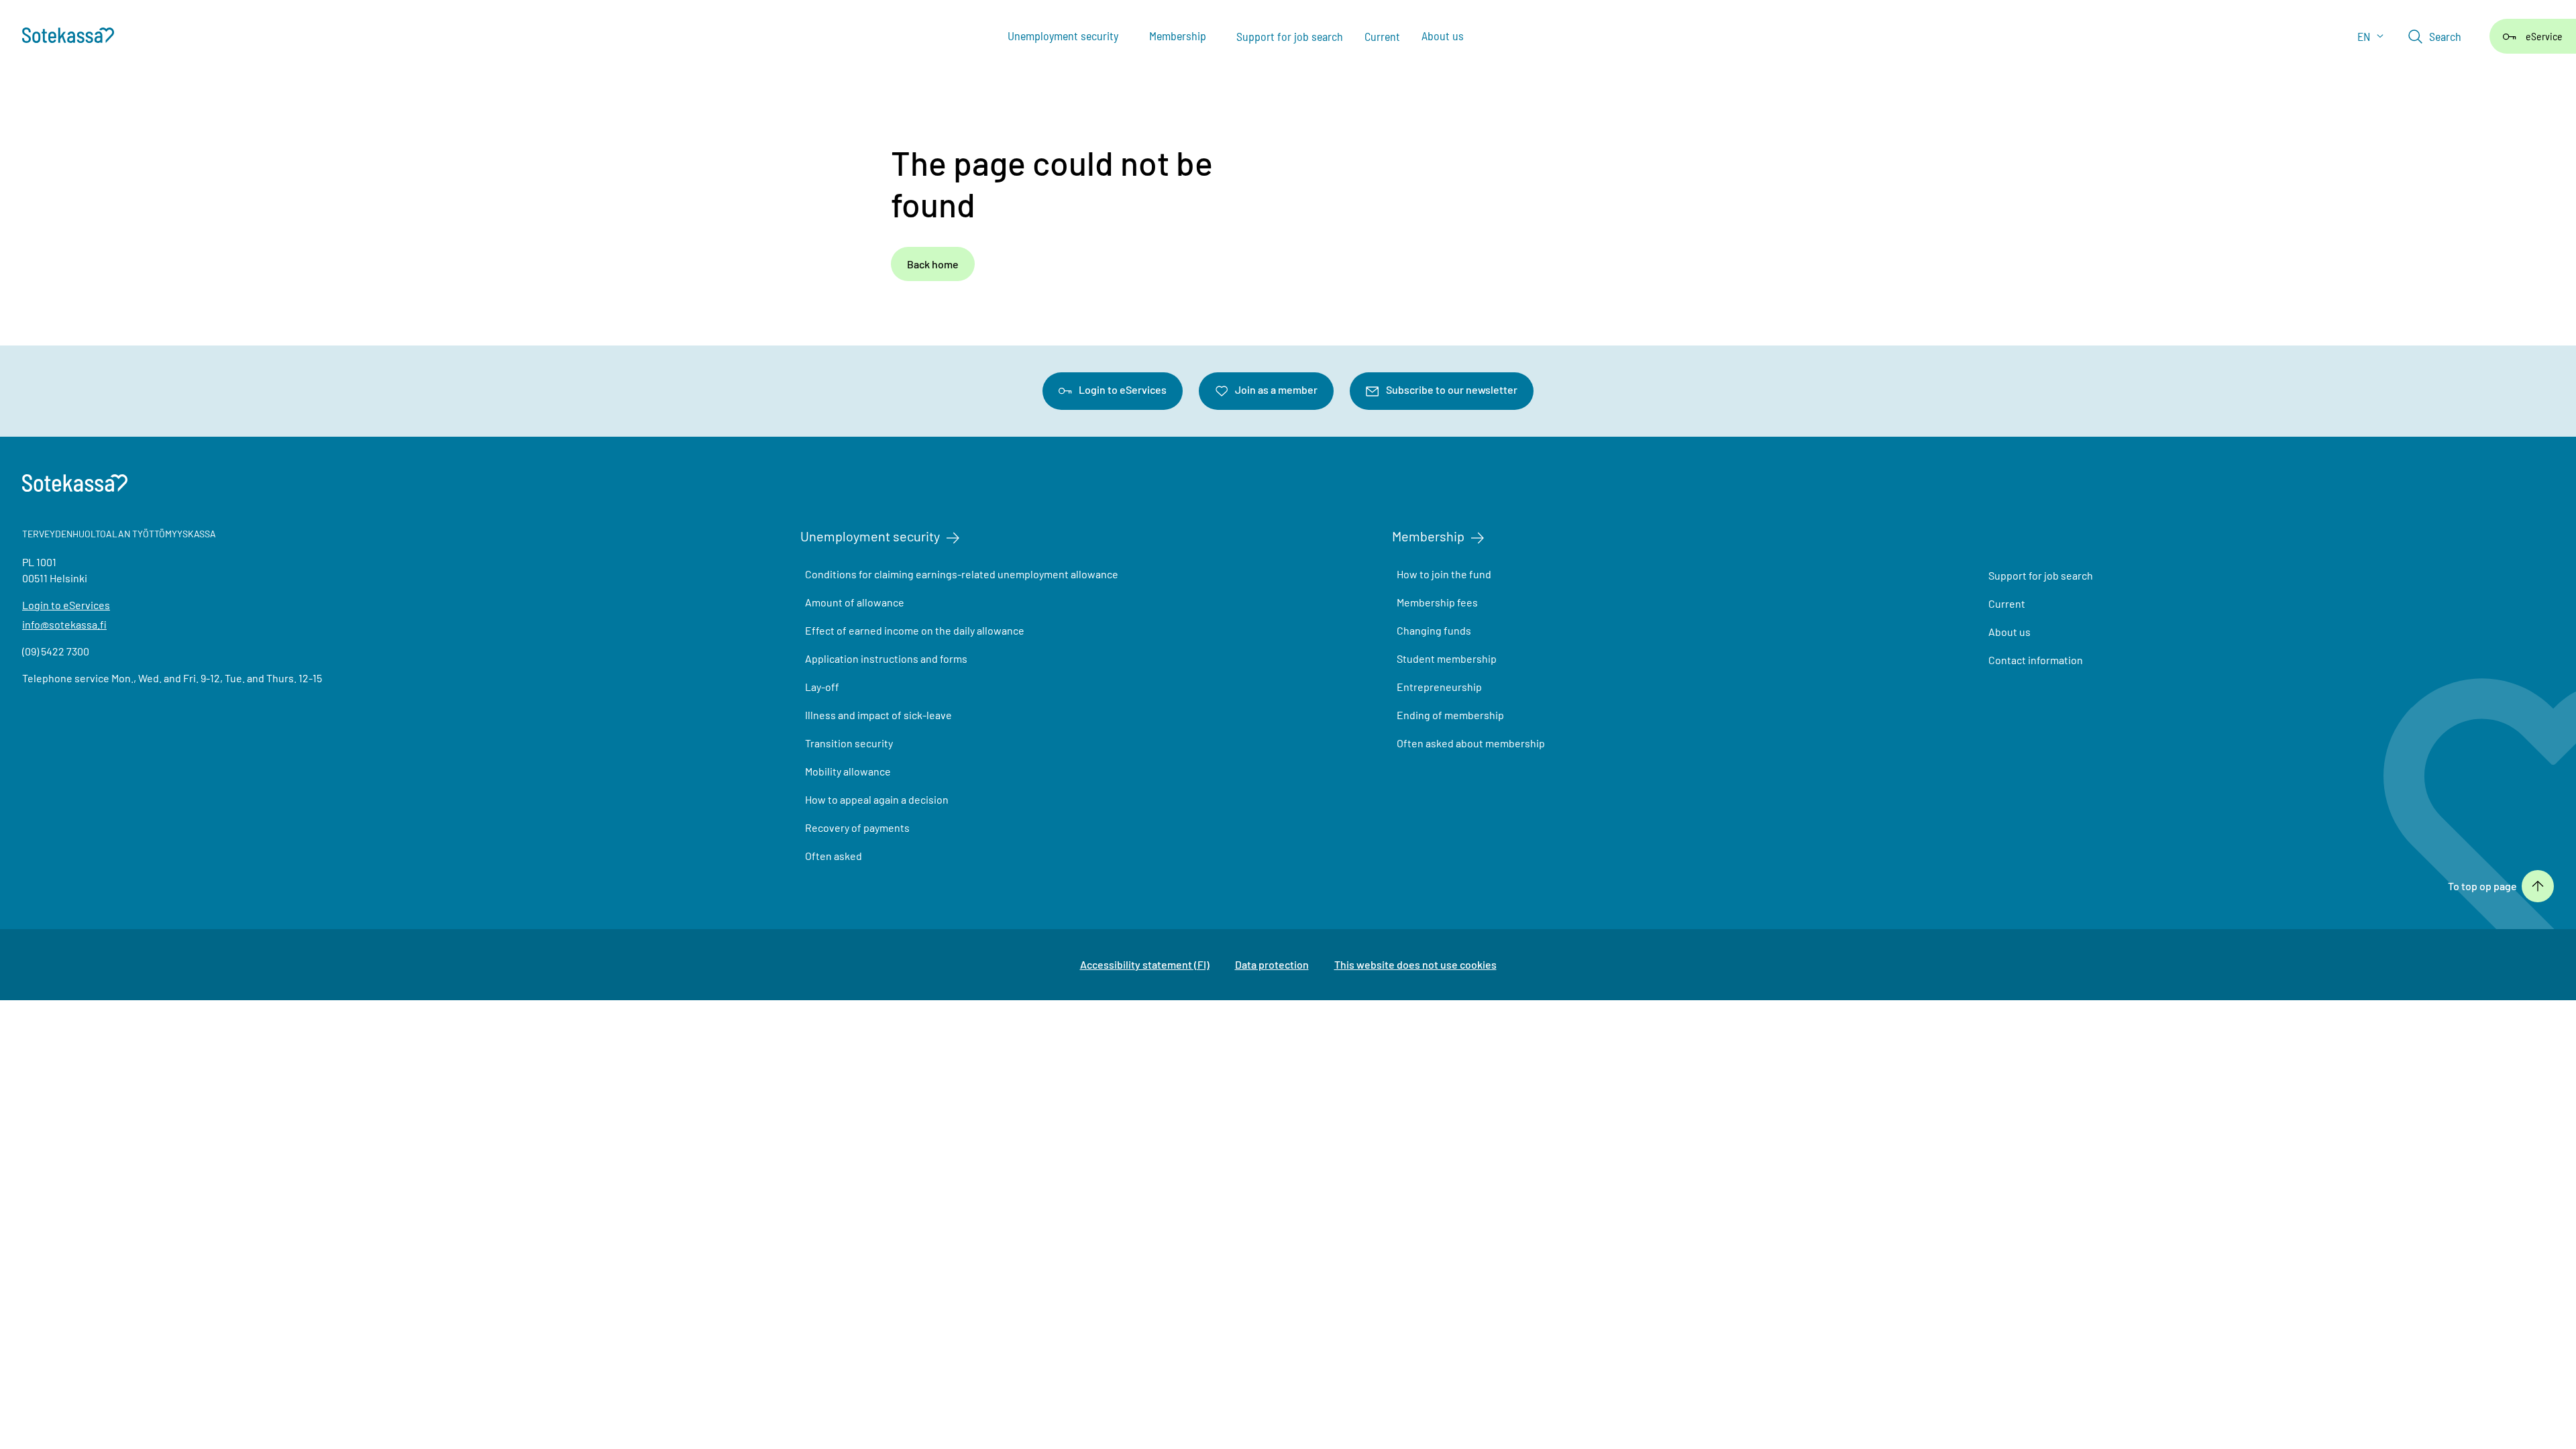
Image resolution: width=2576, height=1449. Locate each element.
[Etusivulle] (75, 37)
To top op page (2482, 886)
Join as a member (1276, 389)
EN (2365, 36)
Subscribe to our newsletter (1452, 389)
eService (2544, 36)
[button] (2435, 36)
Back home (933, 264)
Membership (1428, 536)
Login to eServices (1123, 389)
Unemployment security (870, 536)
